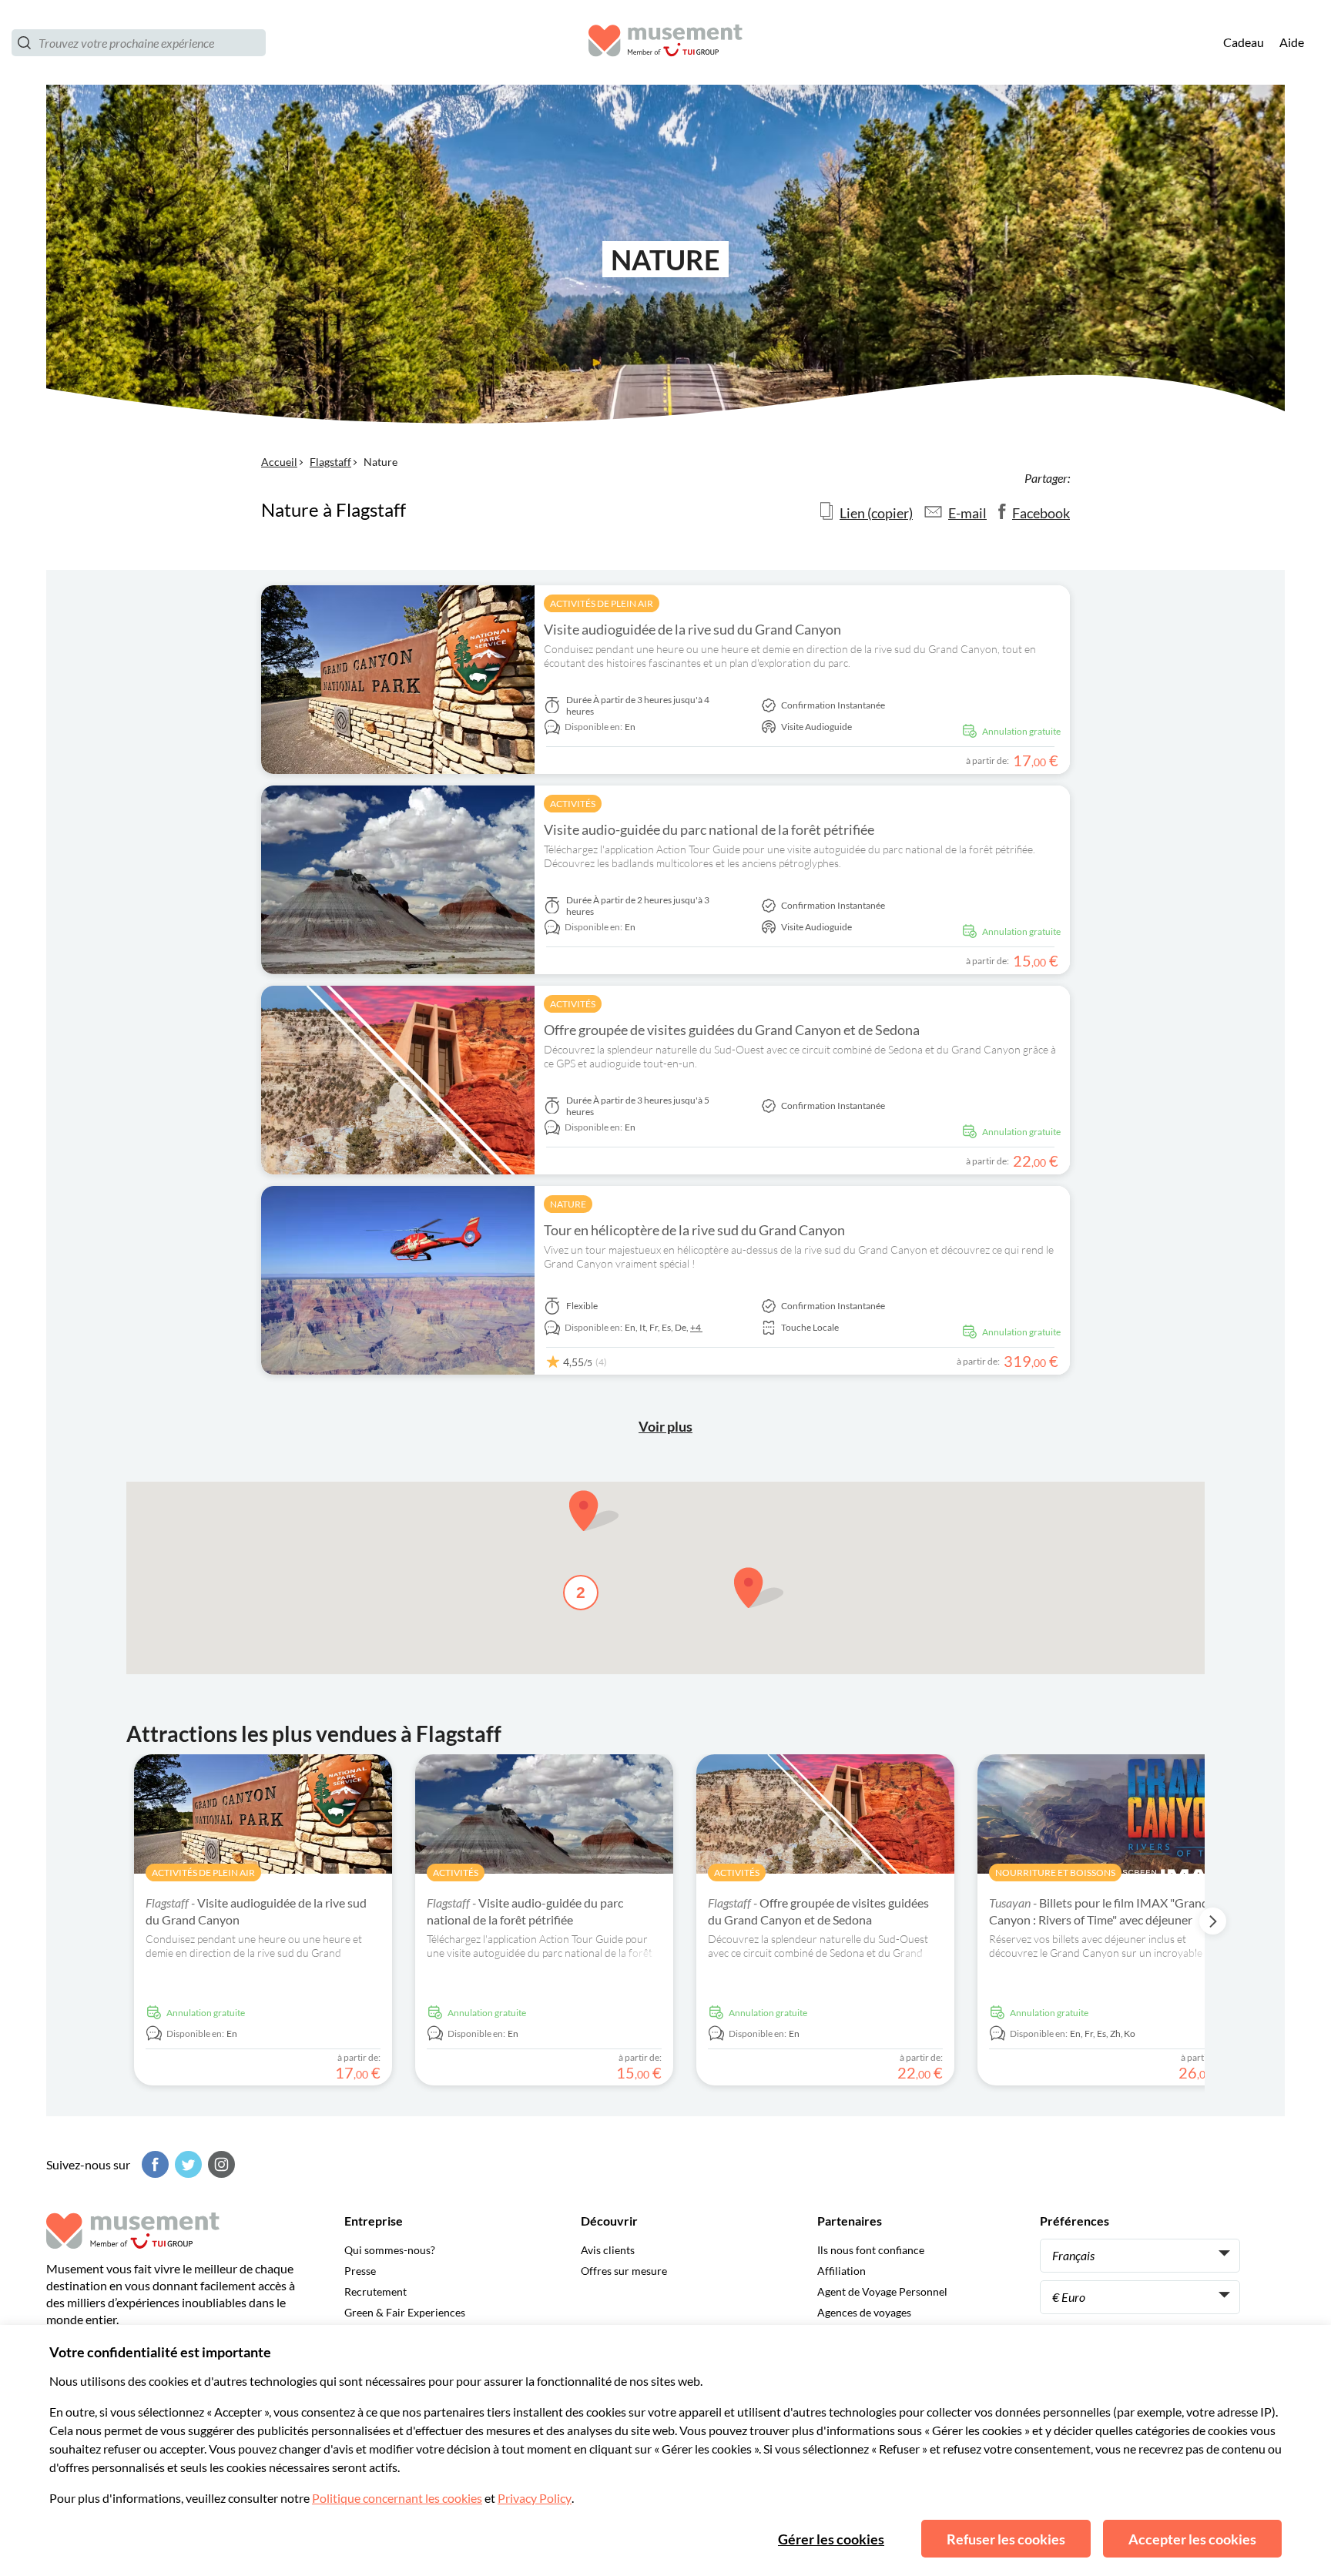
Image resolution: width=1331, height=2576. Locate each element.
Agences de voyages (864, 2312)
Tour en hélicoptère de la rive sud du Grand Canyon (694, 1230)
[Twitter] (186, 2164)
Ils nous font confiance (871, 2250)
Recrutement (375, 2291)
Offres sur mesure (624, 2271)
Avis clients (608, 2250)
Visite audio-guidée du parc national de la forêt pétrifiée (709, 829)
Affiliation (842, 2271)
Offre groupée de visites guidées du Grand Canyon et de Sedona (732, 1030)
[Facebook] (153, 2164)
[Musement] (665, 43)
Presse (360, 2271)
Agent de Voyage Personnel (882, 2291)
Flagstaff (330, 462)
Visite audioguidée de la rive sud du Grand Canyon (692, 629)
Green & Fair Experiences (405, 2312)
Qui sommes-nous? (390, 2250)
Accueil (279, 462)
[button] (759, 1588)
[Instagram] (220, 2164)
